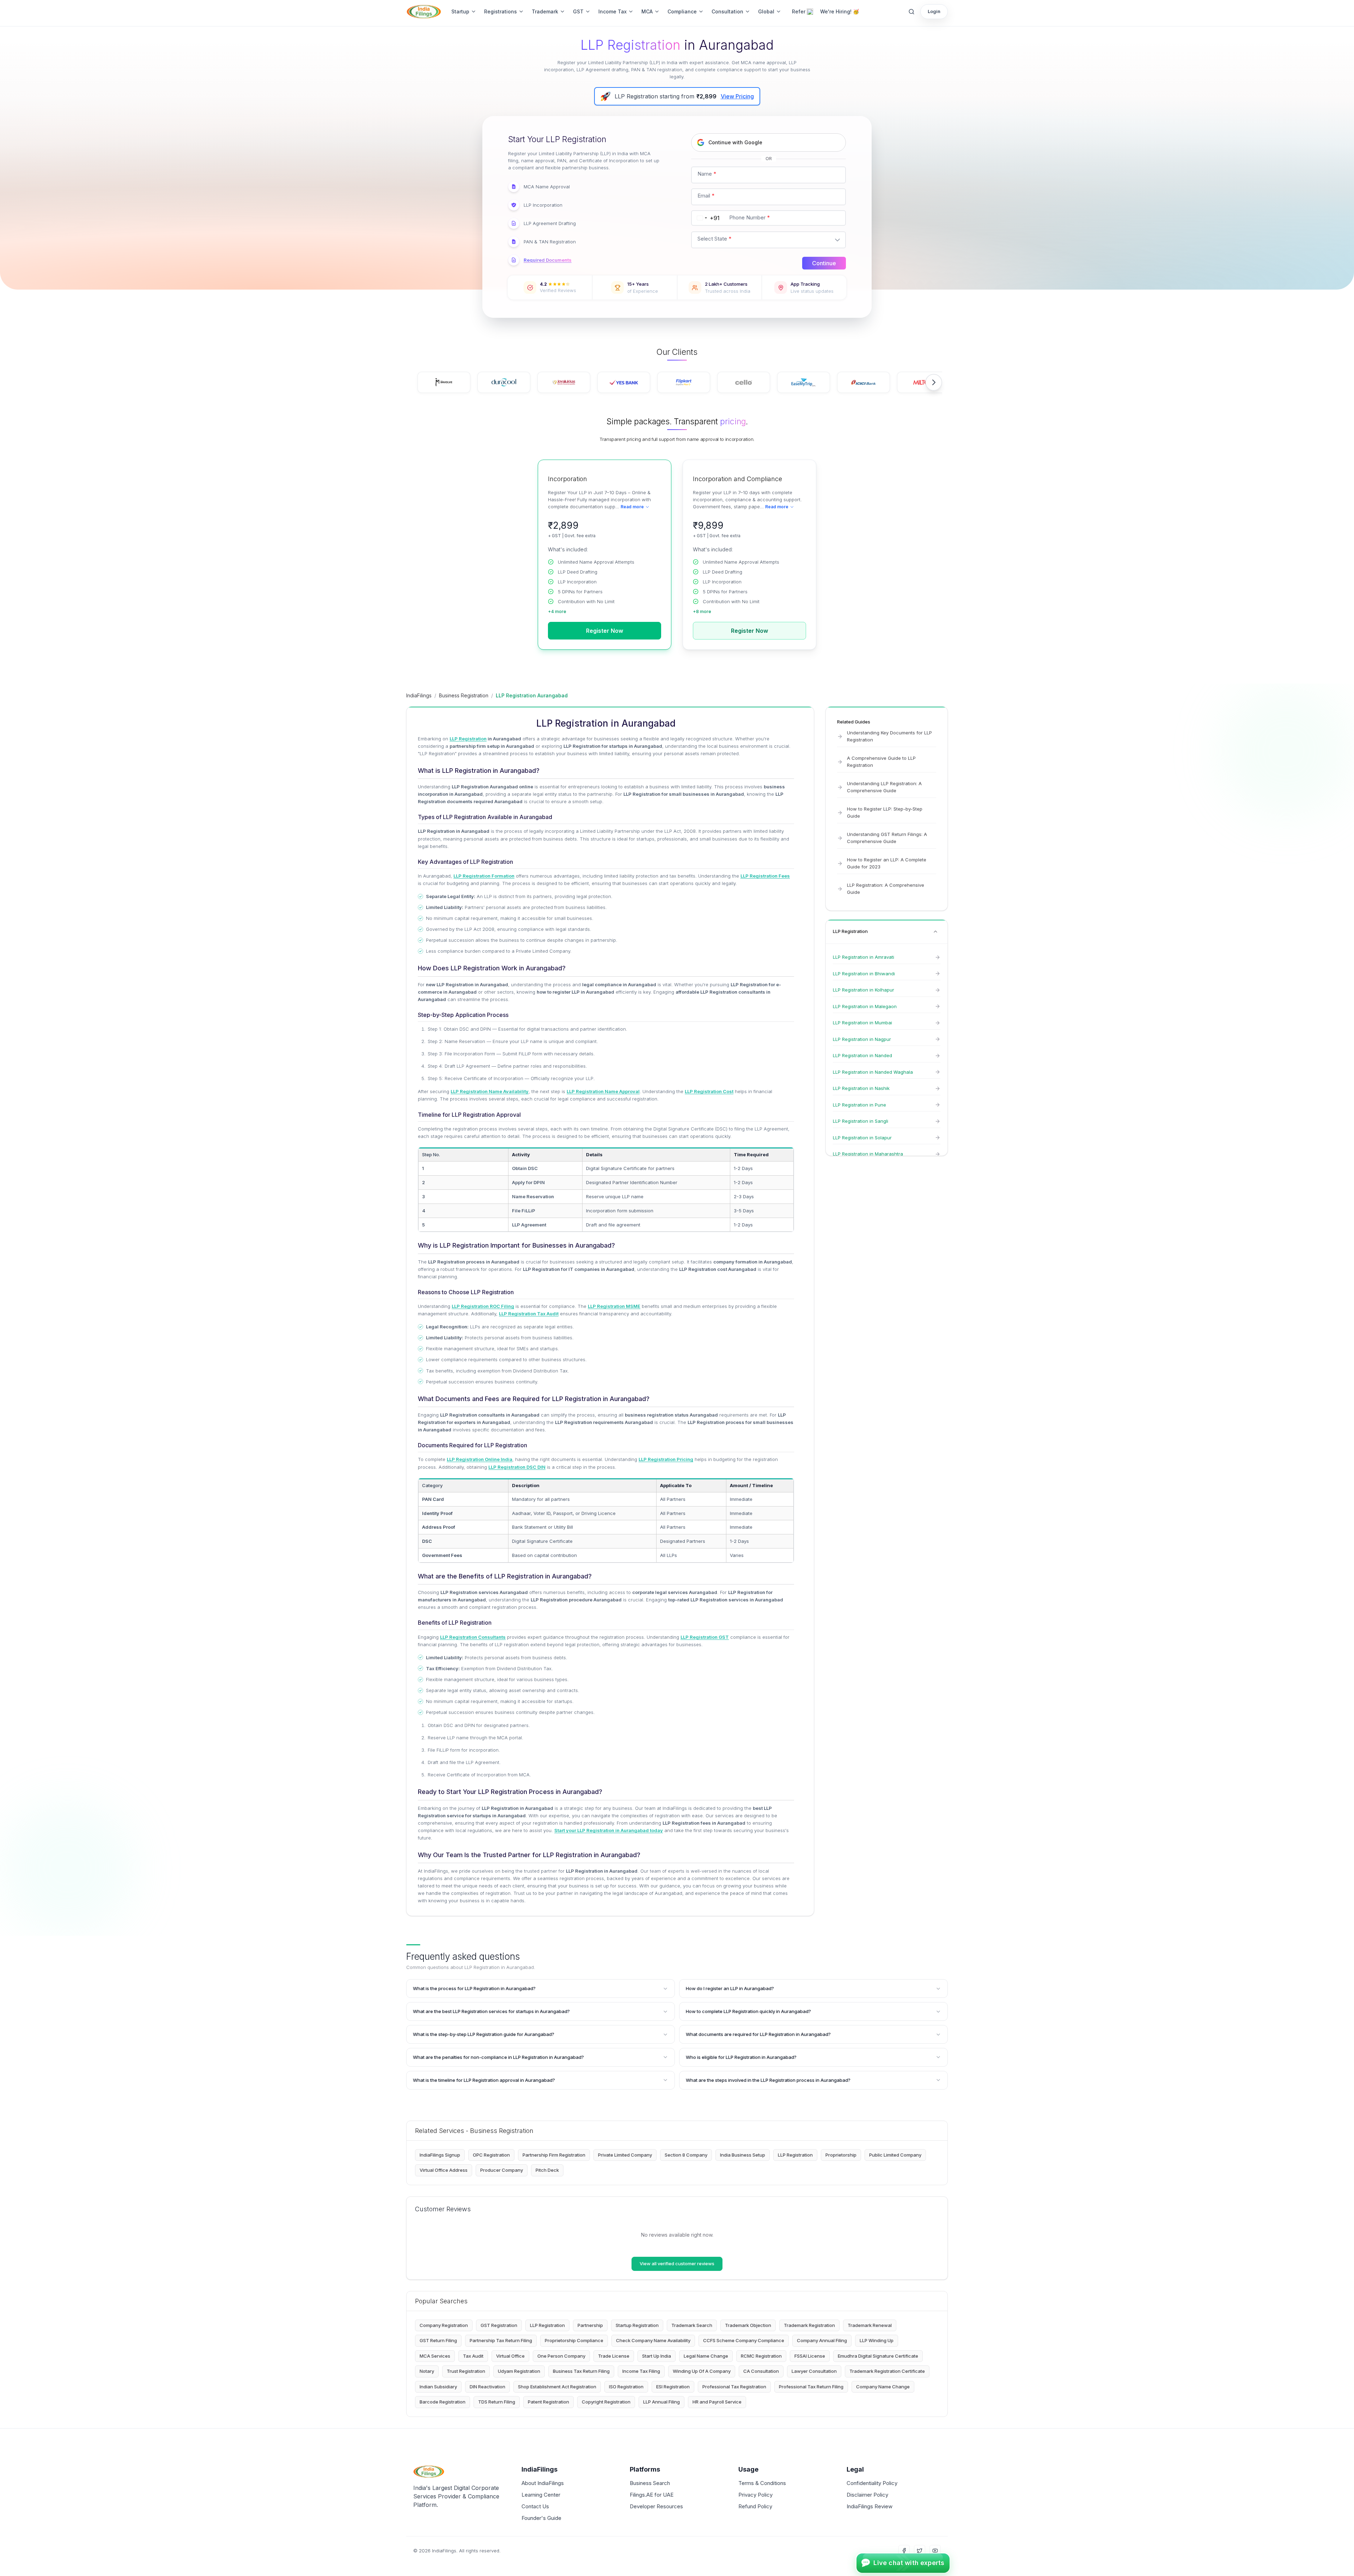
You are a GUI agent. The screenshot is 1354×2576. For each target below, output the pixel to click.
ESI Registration (673, 2387)
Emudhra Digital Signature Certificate (878, 2356)
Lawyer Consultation (814, 2371)
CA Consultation (761, 2371)
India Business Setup (743, 2155)
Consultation (727, 11)
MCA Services (435, 2356)
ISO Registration (626, 2387)
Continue (824, 263)
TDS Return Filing (497, 2402)
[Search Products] (911, 12)
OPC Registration (491, 2155)
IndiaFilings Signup (440, 2155)
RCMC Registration (761, 2356)
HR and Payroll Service (717, 2402)
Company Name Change (883, 2387)
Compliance (682, 11)
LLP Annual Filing (661, 2402)
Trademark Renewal (870, 2325)
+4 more (557, 611)
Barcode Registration (443, 2402)
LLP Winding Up (877, 2340)
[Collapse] (935, 932)
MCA (647, 11)
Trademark (545, 11)
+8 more (702, 611)
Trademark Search (692, 2325)
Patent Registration (548, 2402)
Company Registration (444, 2325)
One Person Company (561, 2356)
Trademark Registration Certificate (887, 2371)
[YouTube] (935, 2551)
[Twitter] (920, 2551)
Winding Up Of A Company (702, 2371)
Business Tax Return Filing (581, 2371)
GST (578, 11)
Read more (632, 507)
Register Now (605, 631)
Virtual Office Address (444, 2170)
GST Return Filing (438, 2340)
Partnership (590, 2325)
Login (934, 11)
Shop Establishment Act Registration (557, 2387)
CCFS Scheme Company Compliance (744, 2340)
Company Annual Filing (822, 2340)
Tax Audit (473, 2356)
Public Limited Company (895, 2155)
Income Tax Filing (641, 2371)
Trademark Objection (748, 2325)
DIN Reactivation (487, 2387)
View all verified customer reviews (677, 2263)
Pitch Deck (547, 2170)
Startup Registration (637, 2325)
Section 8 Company (686, 2155)
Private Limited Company (625, 2155)
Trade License (614, 2356)
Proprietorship (841, 2155)
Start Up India (657, 2356)
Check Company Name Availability (653, 2340)
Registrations (501, 11)
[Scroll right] (934, 382)
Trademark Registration (809, 2325)
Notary (427, 2371)
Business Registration (464, 695)
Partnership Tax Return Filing (501, 2340)
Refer (799, 11)
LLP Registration (795, 2155)
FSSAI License (810, 2356)
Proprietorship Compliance (574, 2340)
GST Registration (499, 2325)
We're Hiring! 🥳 (840, 11)
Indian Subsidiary (438, 2387)
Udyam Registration (519, 2371)
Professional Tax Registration (734, 2387)
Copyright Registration (606, 2402)
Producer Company (502, 2170)
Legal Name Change (706, 2356)
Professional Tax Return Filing (811, 2387)
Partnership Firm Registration (554, 2155)
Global (766, 11)
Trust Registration (466, 2371)
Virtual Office (510, 2356)
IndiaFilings (419, 695)
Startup (460, 11)
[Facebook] (904, 2551)
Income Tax (612, 11)
